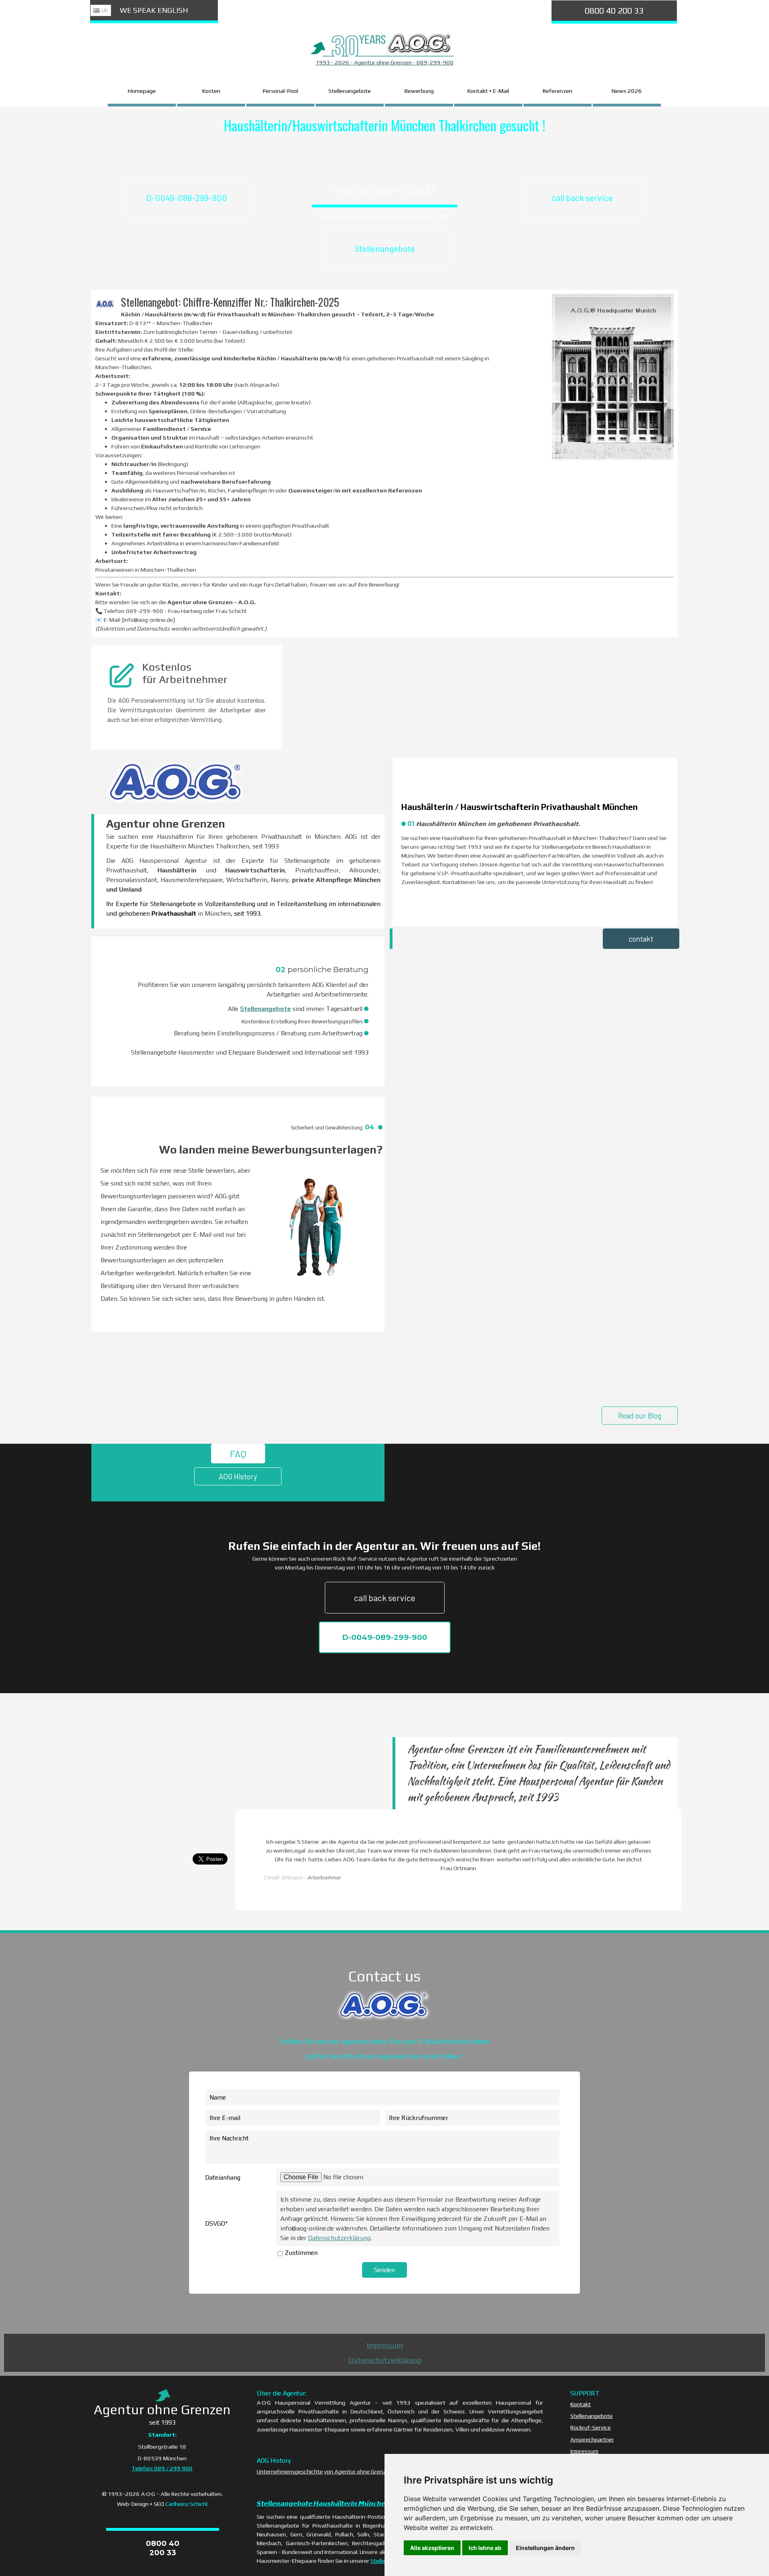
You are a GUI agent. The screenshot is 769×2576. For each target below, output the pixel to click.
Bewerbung (419, 91)
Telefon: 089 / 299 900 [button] (162, 2468)
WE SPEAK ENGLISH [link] (154, 10)
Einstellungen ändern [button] (545, 2548)
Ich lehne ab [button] (485, 2548)
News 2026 (627, 91)
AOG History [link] (238, 1476)
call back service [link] (582, 198)
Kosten (211, 91)
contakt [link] (641, 939)
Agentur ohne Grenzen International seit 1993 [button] (385, 217)
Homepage (142, 91)
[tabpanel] (384, 62)
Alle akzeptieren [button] (432, 2548)
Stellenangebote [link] (385, 248)
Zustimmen (301, 2253)
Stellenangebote (350, 91)
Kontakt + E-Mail (488, 91)
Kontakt (581, 2404)
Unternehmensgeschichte (290, 2471)
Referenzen (558, 91)
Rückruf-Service (591, 2427)
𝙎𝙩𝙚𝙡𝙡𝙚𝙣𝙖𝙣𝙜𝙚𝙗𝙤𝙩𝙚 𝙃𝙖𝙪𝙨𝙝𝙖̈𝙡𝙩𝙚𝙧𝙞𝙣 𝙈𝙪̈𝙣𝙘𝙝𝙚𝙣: (324, 2503)
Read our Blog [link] (640, 1416)
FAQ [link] (238, 1454)
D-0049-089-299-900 (187, 198)
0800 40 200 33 (614, 11)
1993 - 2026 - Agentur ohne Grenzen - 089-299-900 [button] (385, 62)
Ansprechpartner (592, 2439)
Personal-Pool (280, 91)
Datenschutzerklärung (384, 2360)
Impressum (385, 2345)
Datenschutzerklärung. (340, 2238)
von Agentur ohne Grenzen (358, 2471)
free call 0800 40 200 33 (385, 190)
